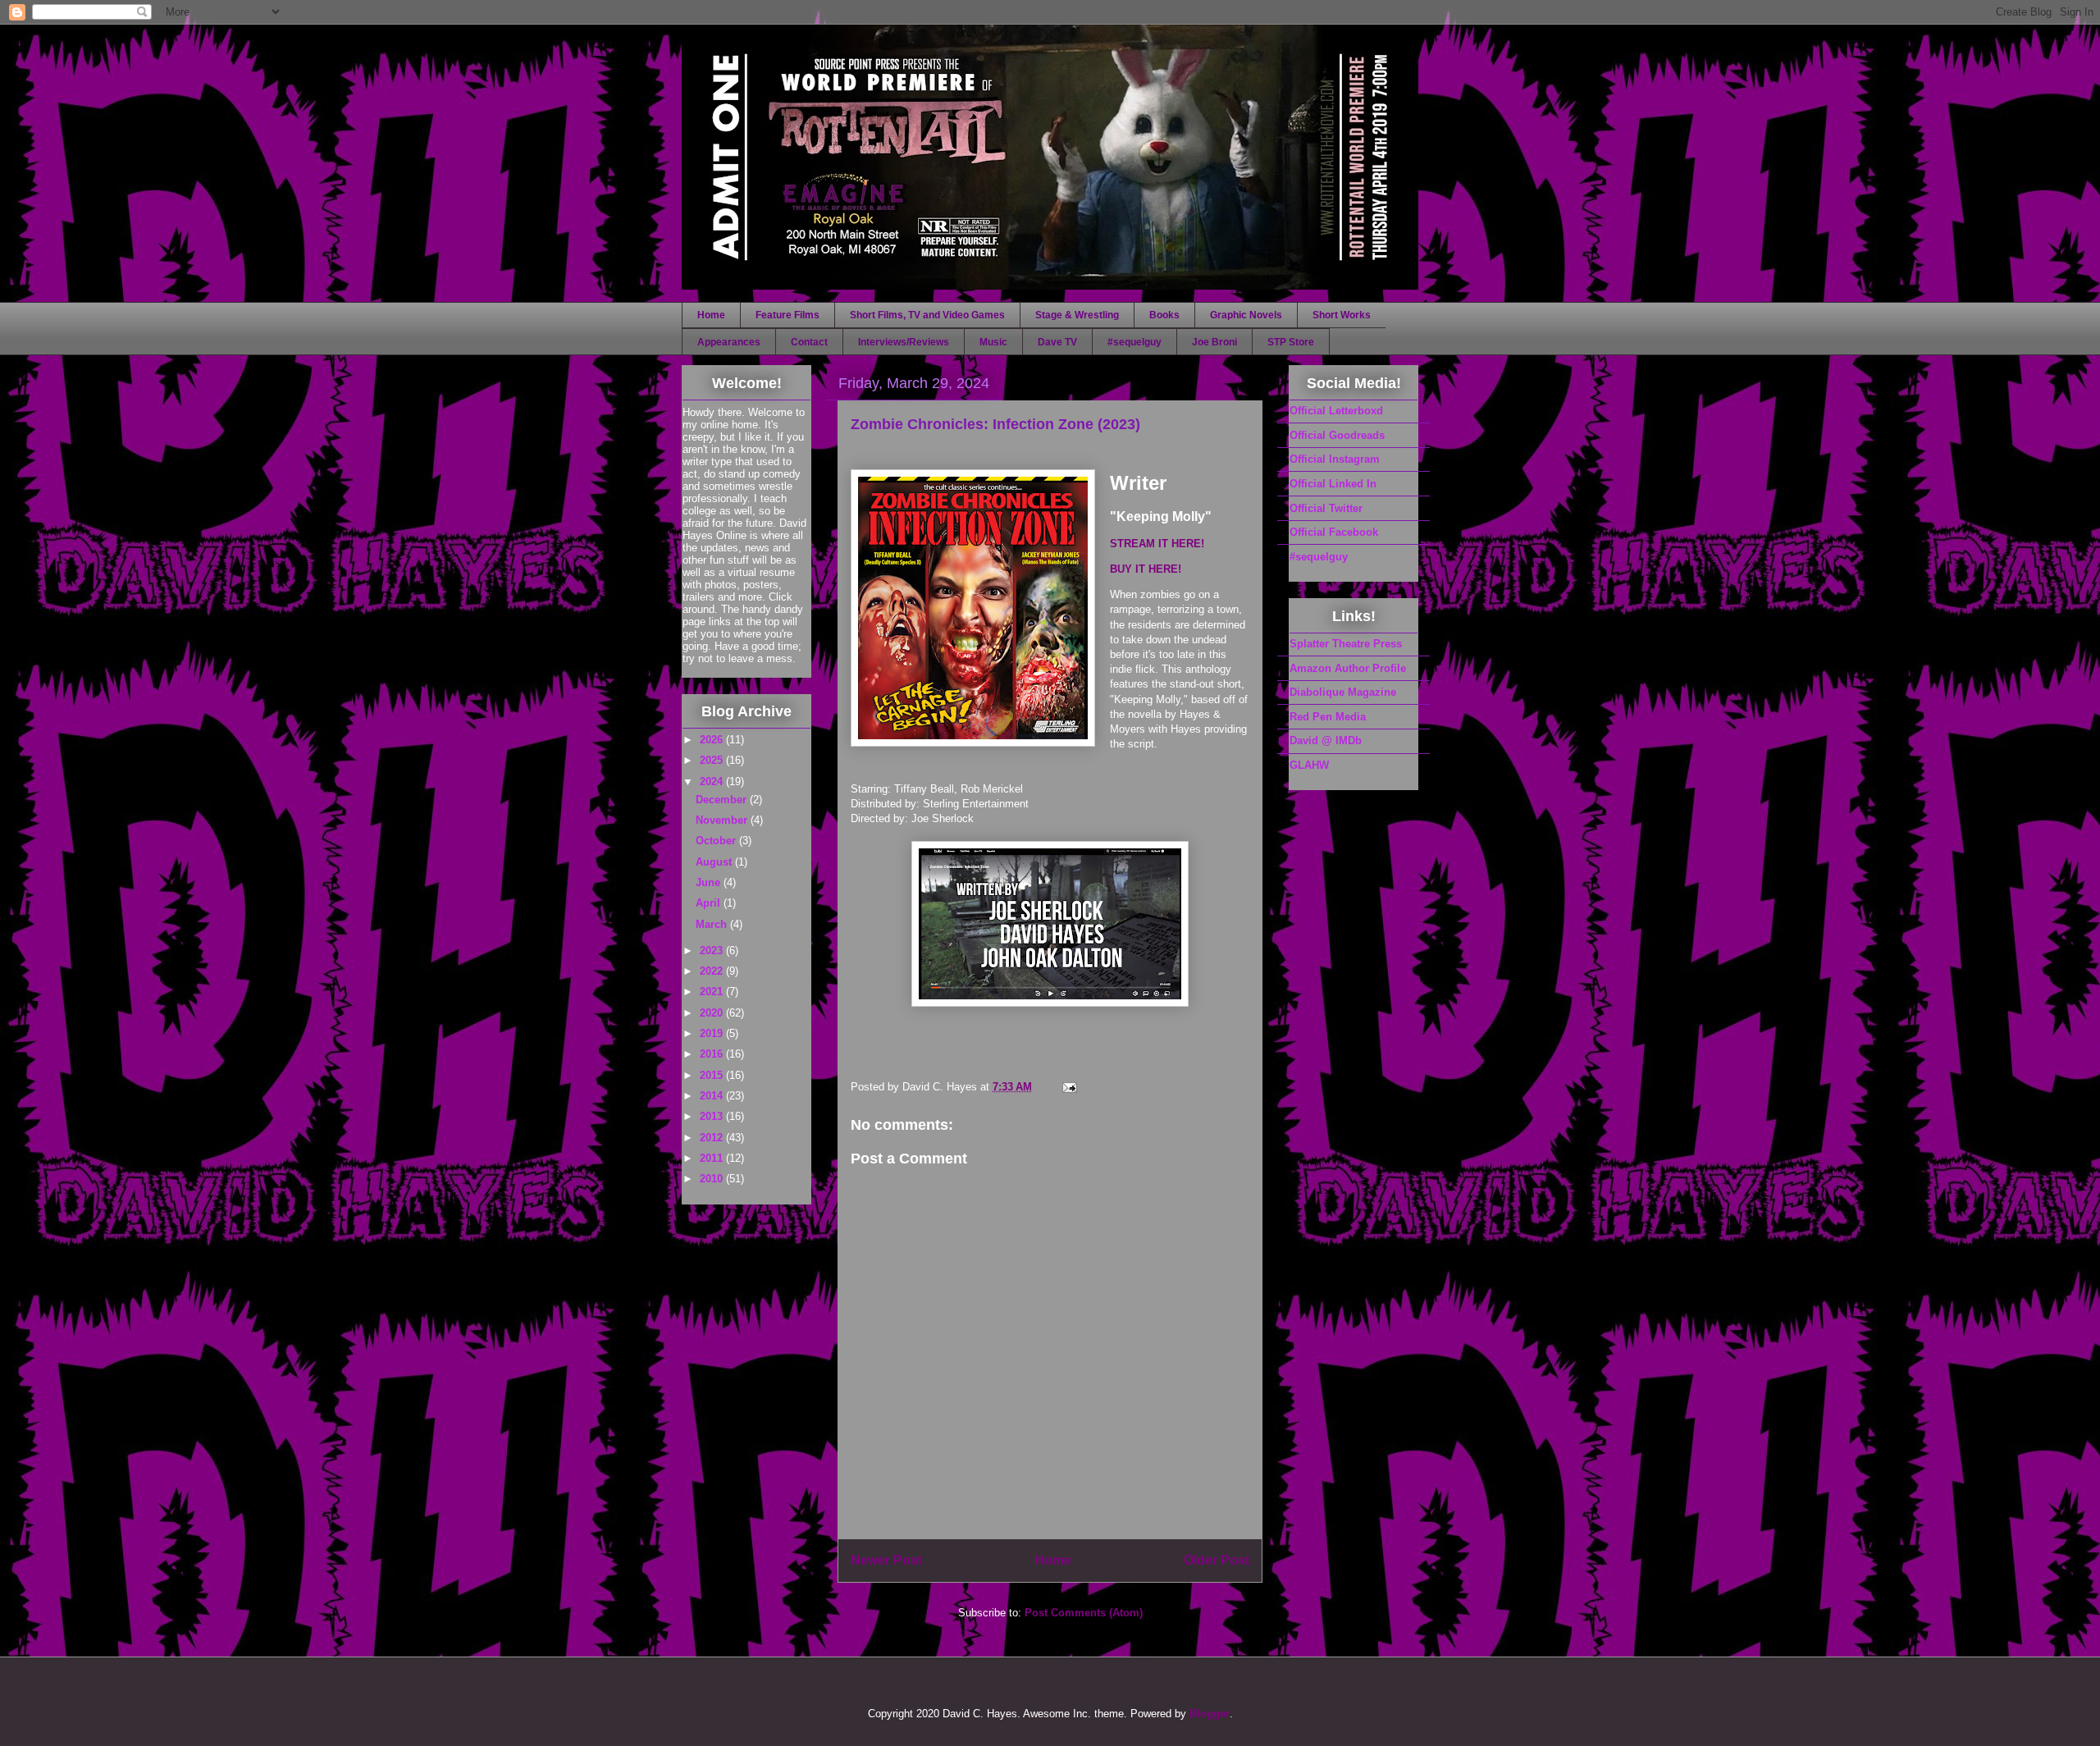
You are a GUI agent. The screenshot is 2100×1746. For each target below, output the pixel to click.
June (710, 882)
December (723, 800)
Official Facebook (1334, 532)
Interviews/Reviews (904, 342)
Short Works (1342, 315)
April (710, 903)
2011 (713, 1158)
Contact (809, 342)
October (717, 841)
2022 (713, 971)
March (713, 924)
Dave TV (1057, 342)
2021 (713, 992)
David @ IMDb (1326, 740)
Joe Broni (1214, 342)
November (723, 820)
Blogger (1210, 1714)
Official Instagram (1335, 459)
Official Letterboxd (1336, 411)
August (715, 862)
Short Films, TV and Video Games (927, 315)
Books (1164, 315)
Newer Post (886, 1560)
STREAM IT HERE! (1157, 544)
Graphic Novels (1246, 315)
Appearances (729, 342)
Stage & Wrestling (1077, 315)
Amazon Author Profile (1348, 668)
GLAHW (1309, 765)
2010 (713, 1179)
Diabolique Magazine (1343, 692)
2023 (713, 951)
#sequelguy (1134, 342)
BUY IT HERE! (1146, 569)
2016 (713, 1054)
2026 (713, 740)
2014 (713, 1096)
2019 (713, 1033)
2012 (713, 1138)
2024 (713, 782)
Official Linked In (1333, 484)
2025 (713, 760)
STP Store (1291, 342)
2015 (713, 1075)
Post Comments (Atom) (1084, 1613)
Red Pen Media (1328, 717)
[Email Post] (1068, 1087)
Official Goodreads (1337, 435)
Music (993, 342)
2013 (713, 1116)
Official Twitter (1326, 508)
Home (711, 315)
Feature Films (787, 315)
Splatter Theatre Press (1346, 644)
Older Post (1217, 1560)
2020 (713, 1013)
